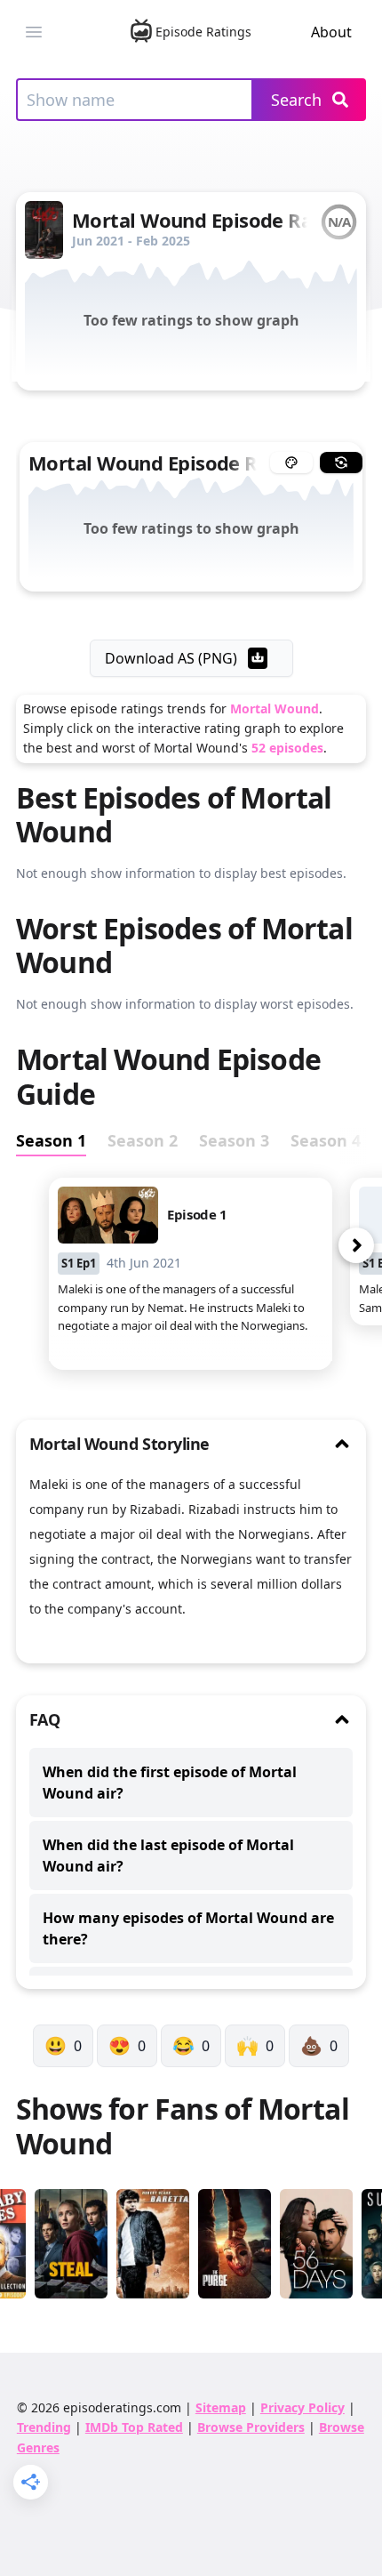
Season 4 (326, 1140)
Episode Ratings (203, 32)
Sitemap (221, 2407)
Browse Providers (251, 2427)
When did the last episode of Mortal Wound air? (168, 1856)
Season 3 (234, 1140)
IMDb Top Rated (134, 2427)
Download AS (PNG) (171, 658)
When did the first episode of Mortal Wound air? (170, 1783)
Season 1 (51, 1140)
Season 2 (143, 1140)
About (331, 32)
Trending (44, 2427)
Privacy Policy (302, 2407)
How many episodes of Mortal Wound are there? (188, 1928)
